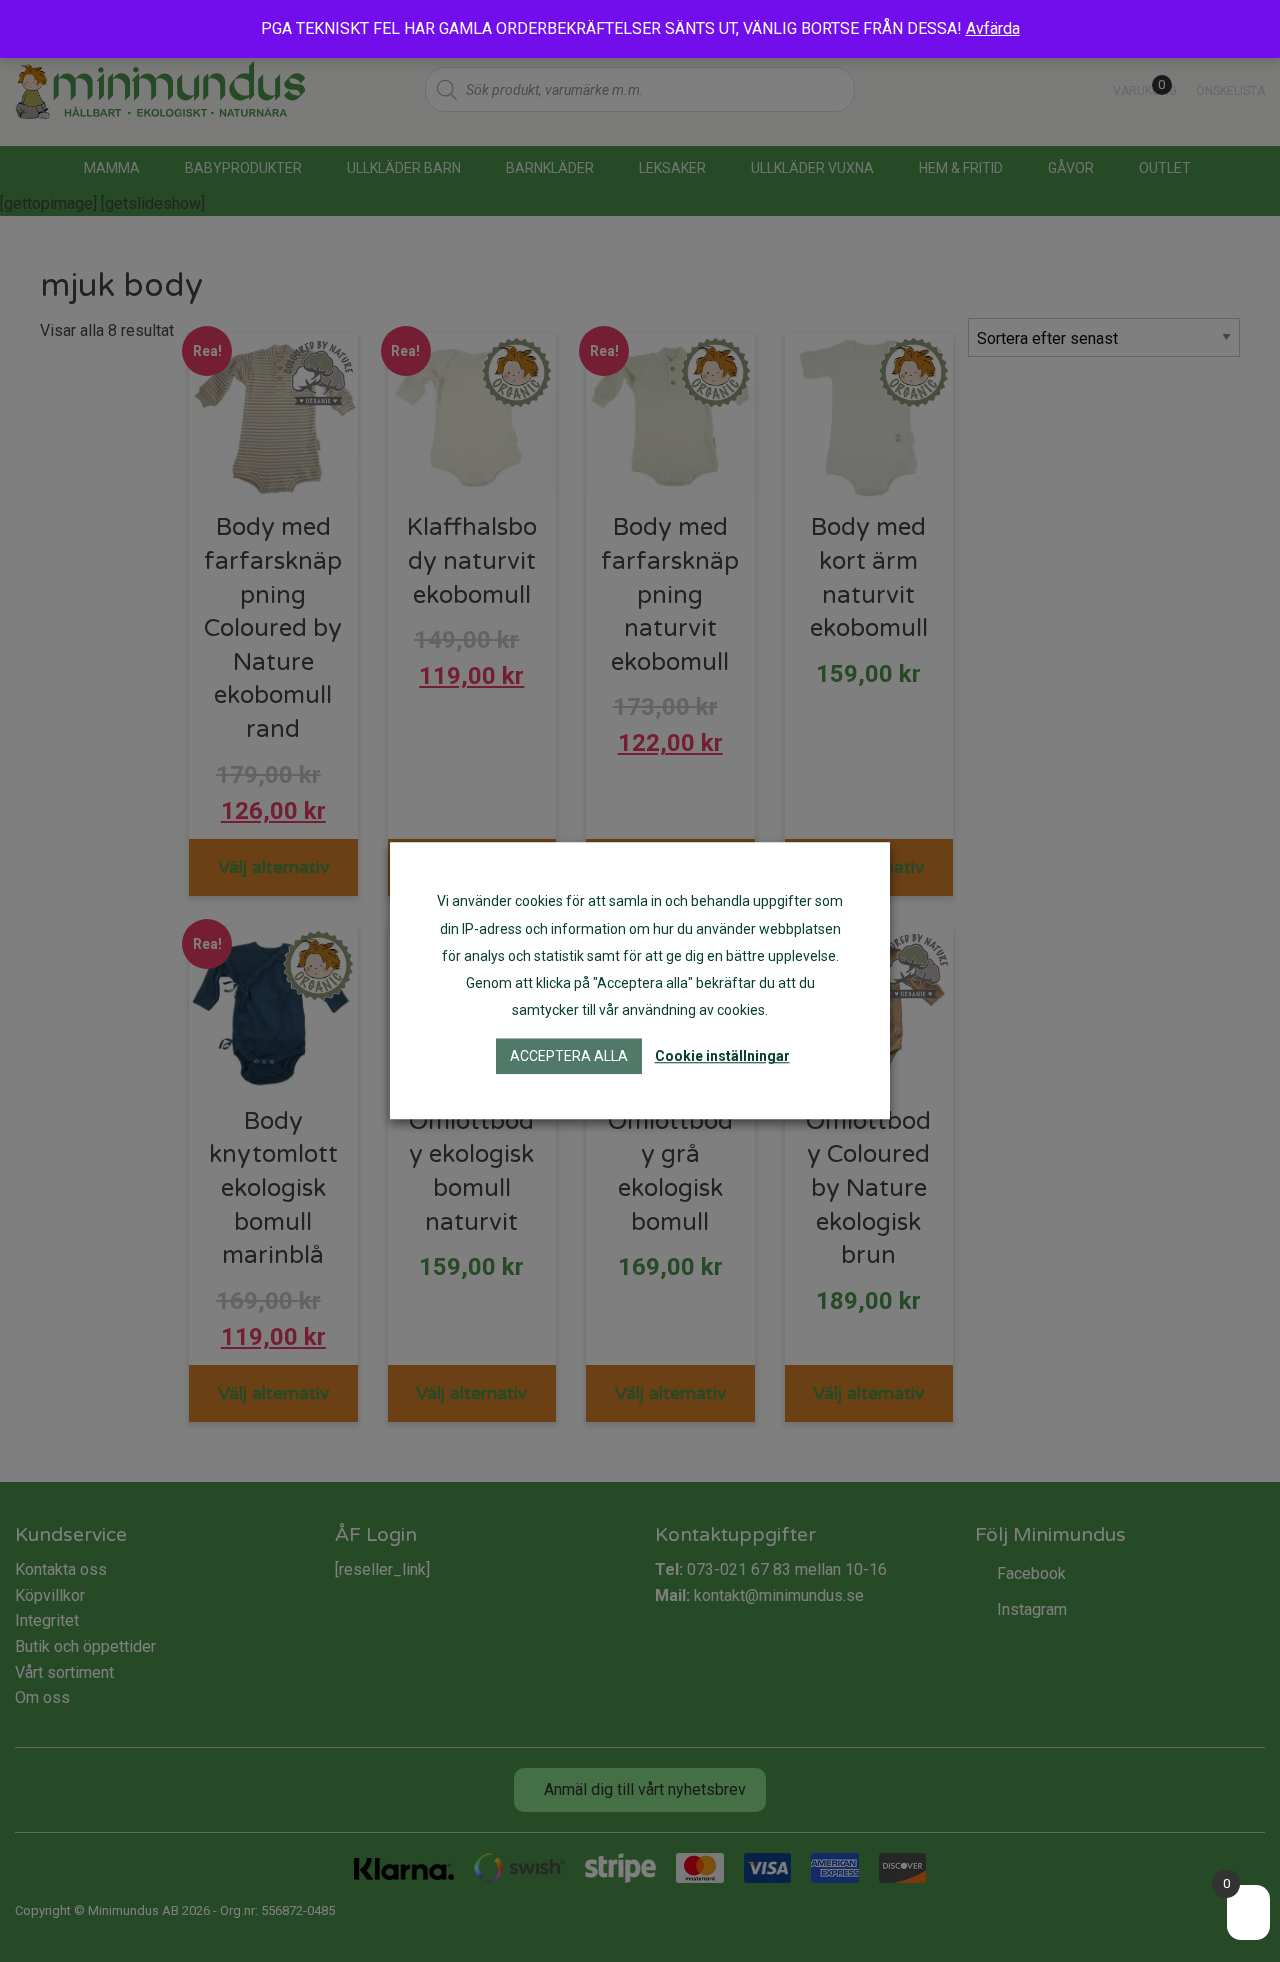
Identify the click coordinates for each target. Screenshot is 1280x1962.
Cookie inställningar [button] (722, 1057)
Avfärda (993, 28)
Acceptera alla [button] (569, 1057)
